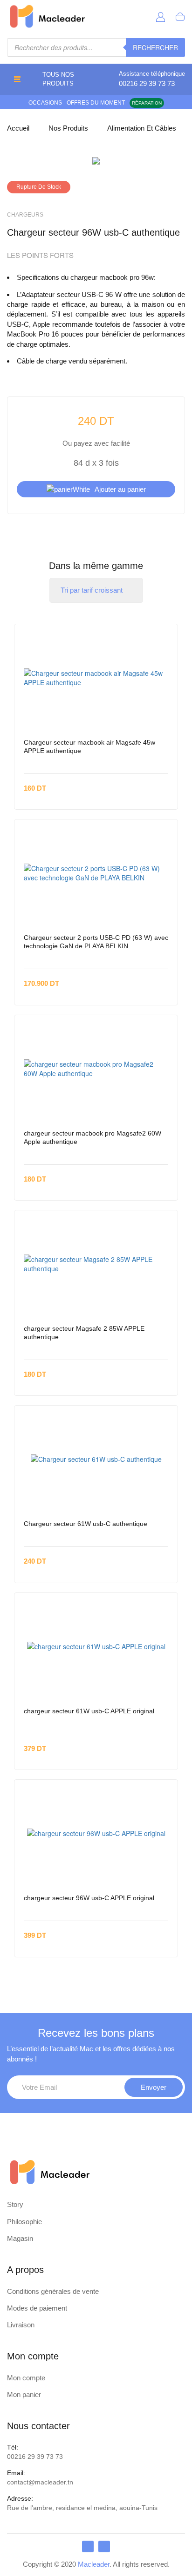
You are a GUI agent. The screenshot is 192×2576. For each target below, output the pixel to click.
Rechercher (155, 47)
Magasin (20, 2238)
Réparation (147, 103)
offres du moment (96, 103)
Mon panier (24, 2394)
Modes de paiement (37, 2308)
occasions (45, 103)
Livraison (21, 2325)
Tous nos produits (58, 79)
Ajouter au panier (120, 489)
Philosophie (24, 2222)
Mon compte (26, 2378)
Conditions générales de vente (53, 2291)
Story (15, 2204)
